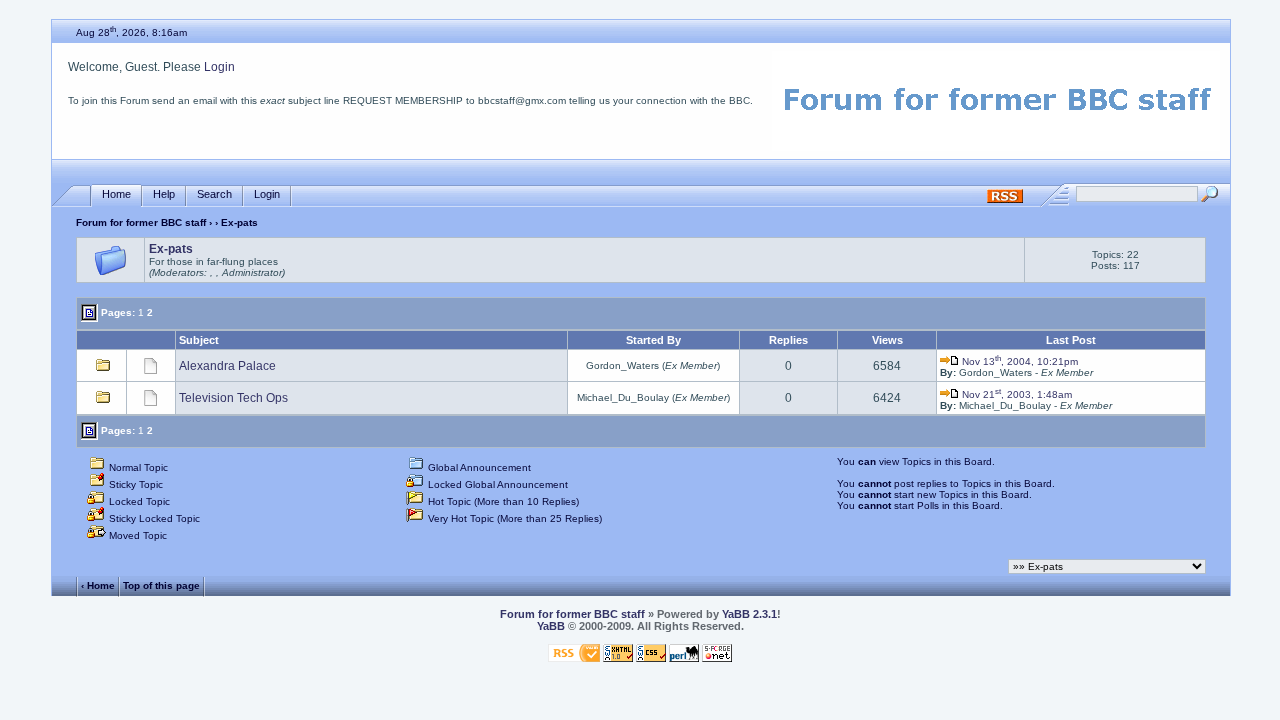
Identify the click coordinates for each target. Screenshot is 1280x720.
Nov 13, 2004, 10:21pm (1018, 361)
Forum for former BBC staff (141, 222)
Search (214, 194)
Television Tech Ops (233, 398)
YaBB (551, 626)
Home (116, 194)
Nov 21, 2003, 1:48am (1015, 394)
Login (219, 67)
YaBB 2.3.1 (749, 614)
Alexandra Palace (227, 366)
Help (164, 194)
